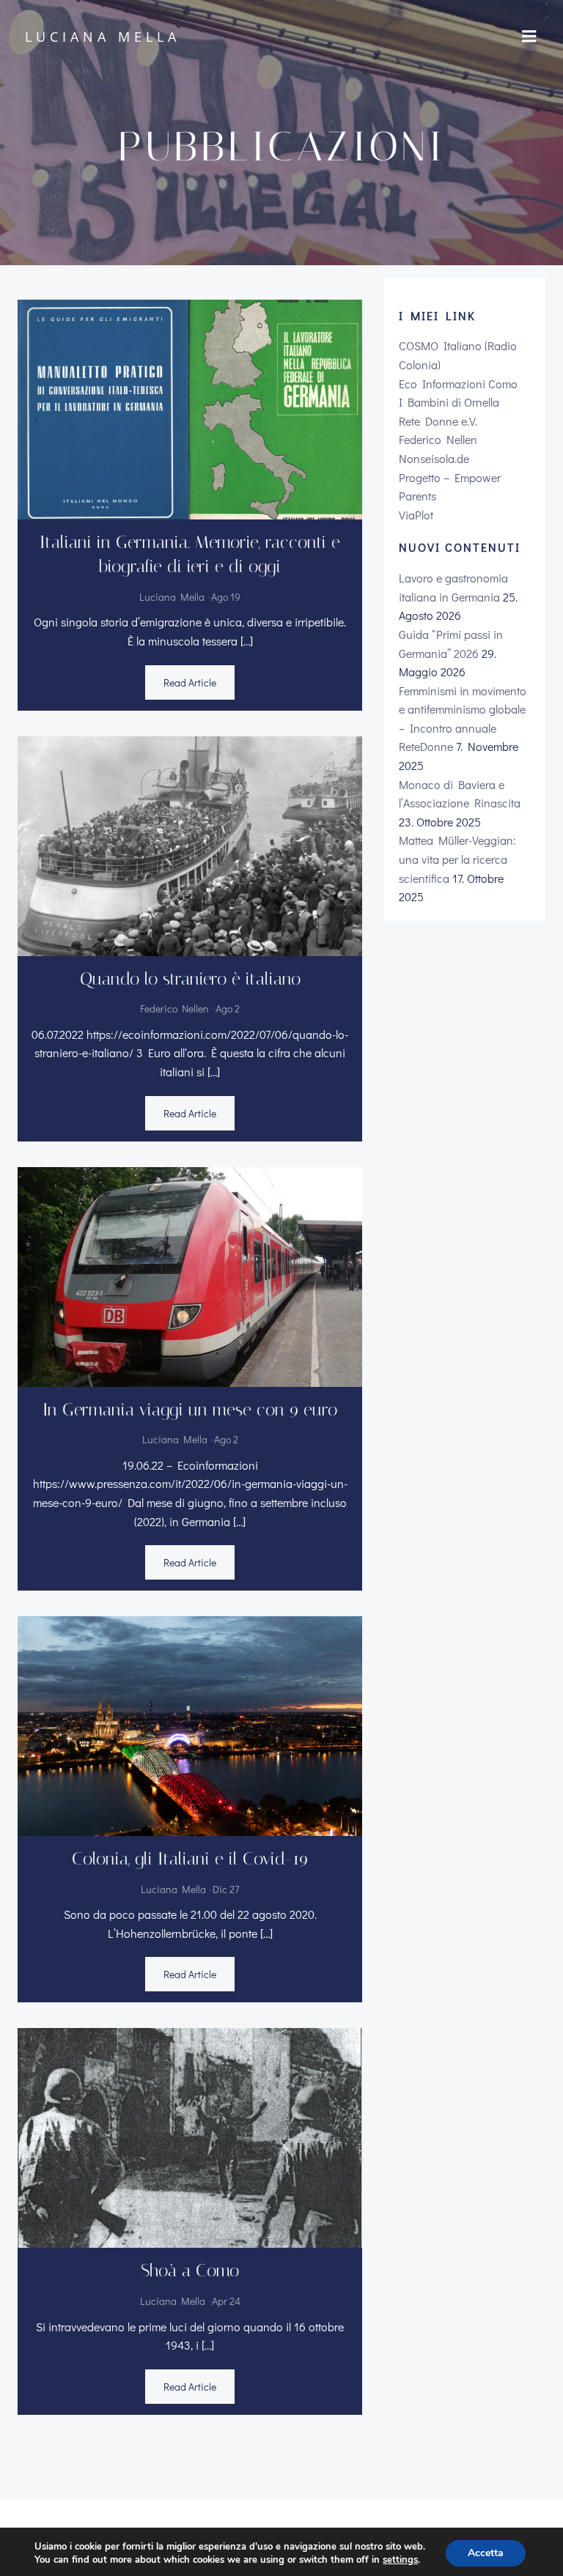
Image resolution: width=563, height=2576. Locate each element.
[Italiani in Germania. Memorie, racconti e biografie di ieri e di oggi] (190, 407)
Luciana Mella (172, 597)
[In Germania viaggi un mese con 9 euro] (190, 1274)
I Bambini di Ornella (449, 402)
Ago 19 (226, 597)
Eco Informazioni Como (458, 384)
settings (400, 2560)
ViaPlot (416, 515)
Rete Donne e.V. (438, 421)
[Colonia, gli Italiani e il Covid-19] (190, 1724)
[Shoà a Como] (190, 2136)
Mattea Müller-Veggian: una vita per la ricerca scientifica (457, 859)
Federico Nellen (174, 1008)
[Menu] (529, 37)
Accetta (486, 2553)
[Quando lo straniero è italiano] (190, 844)
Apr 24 (226, 2301)
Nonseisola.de (434, 458)
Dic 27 (226, 1889)
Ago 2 (228, 1008)
